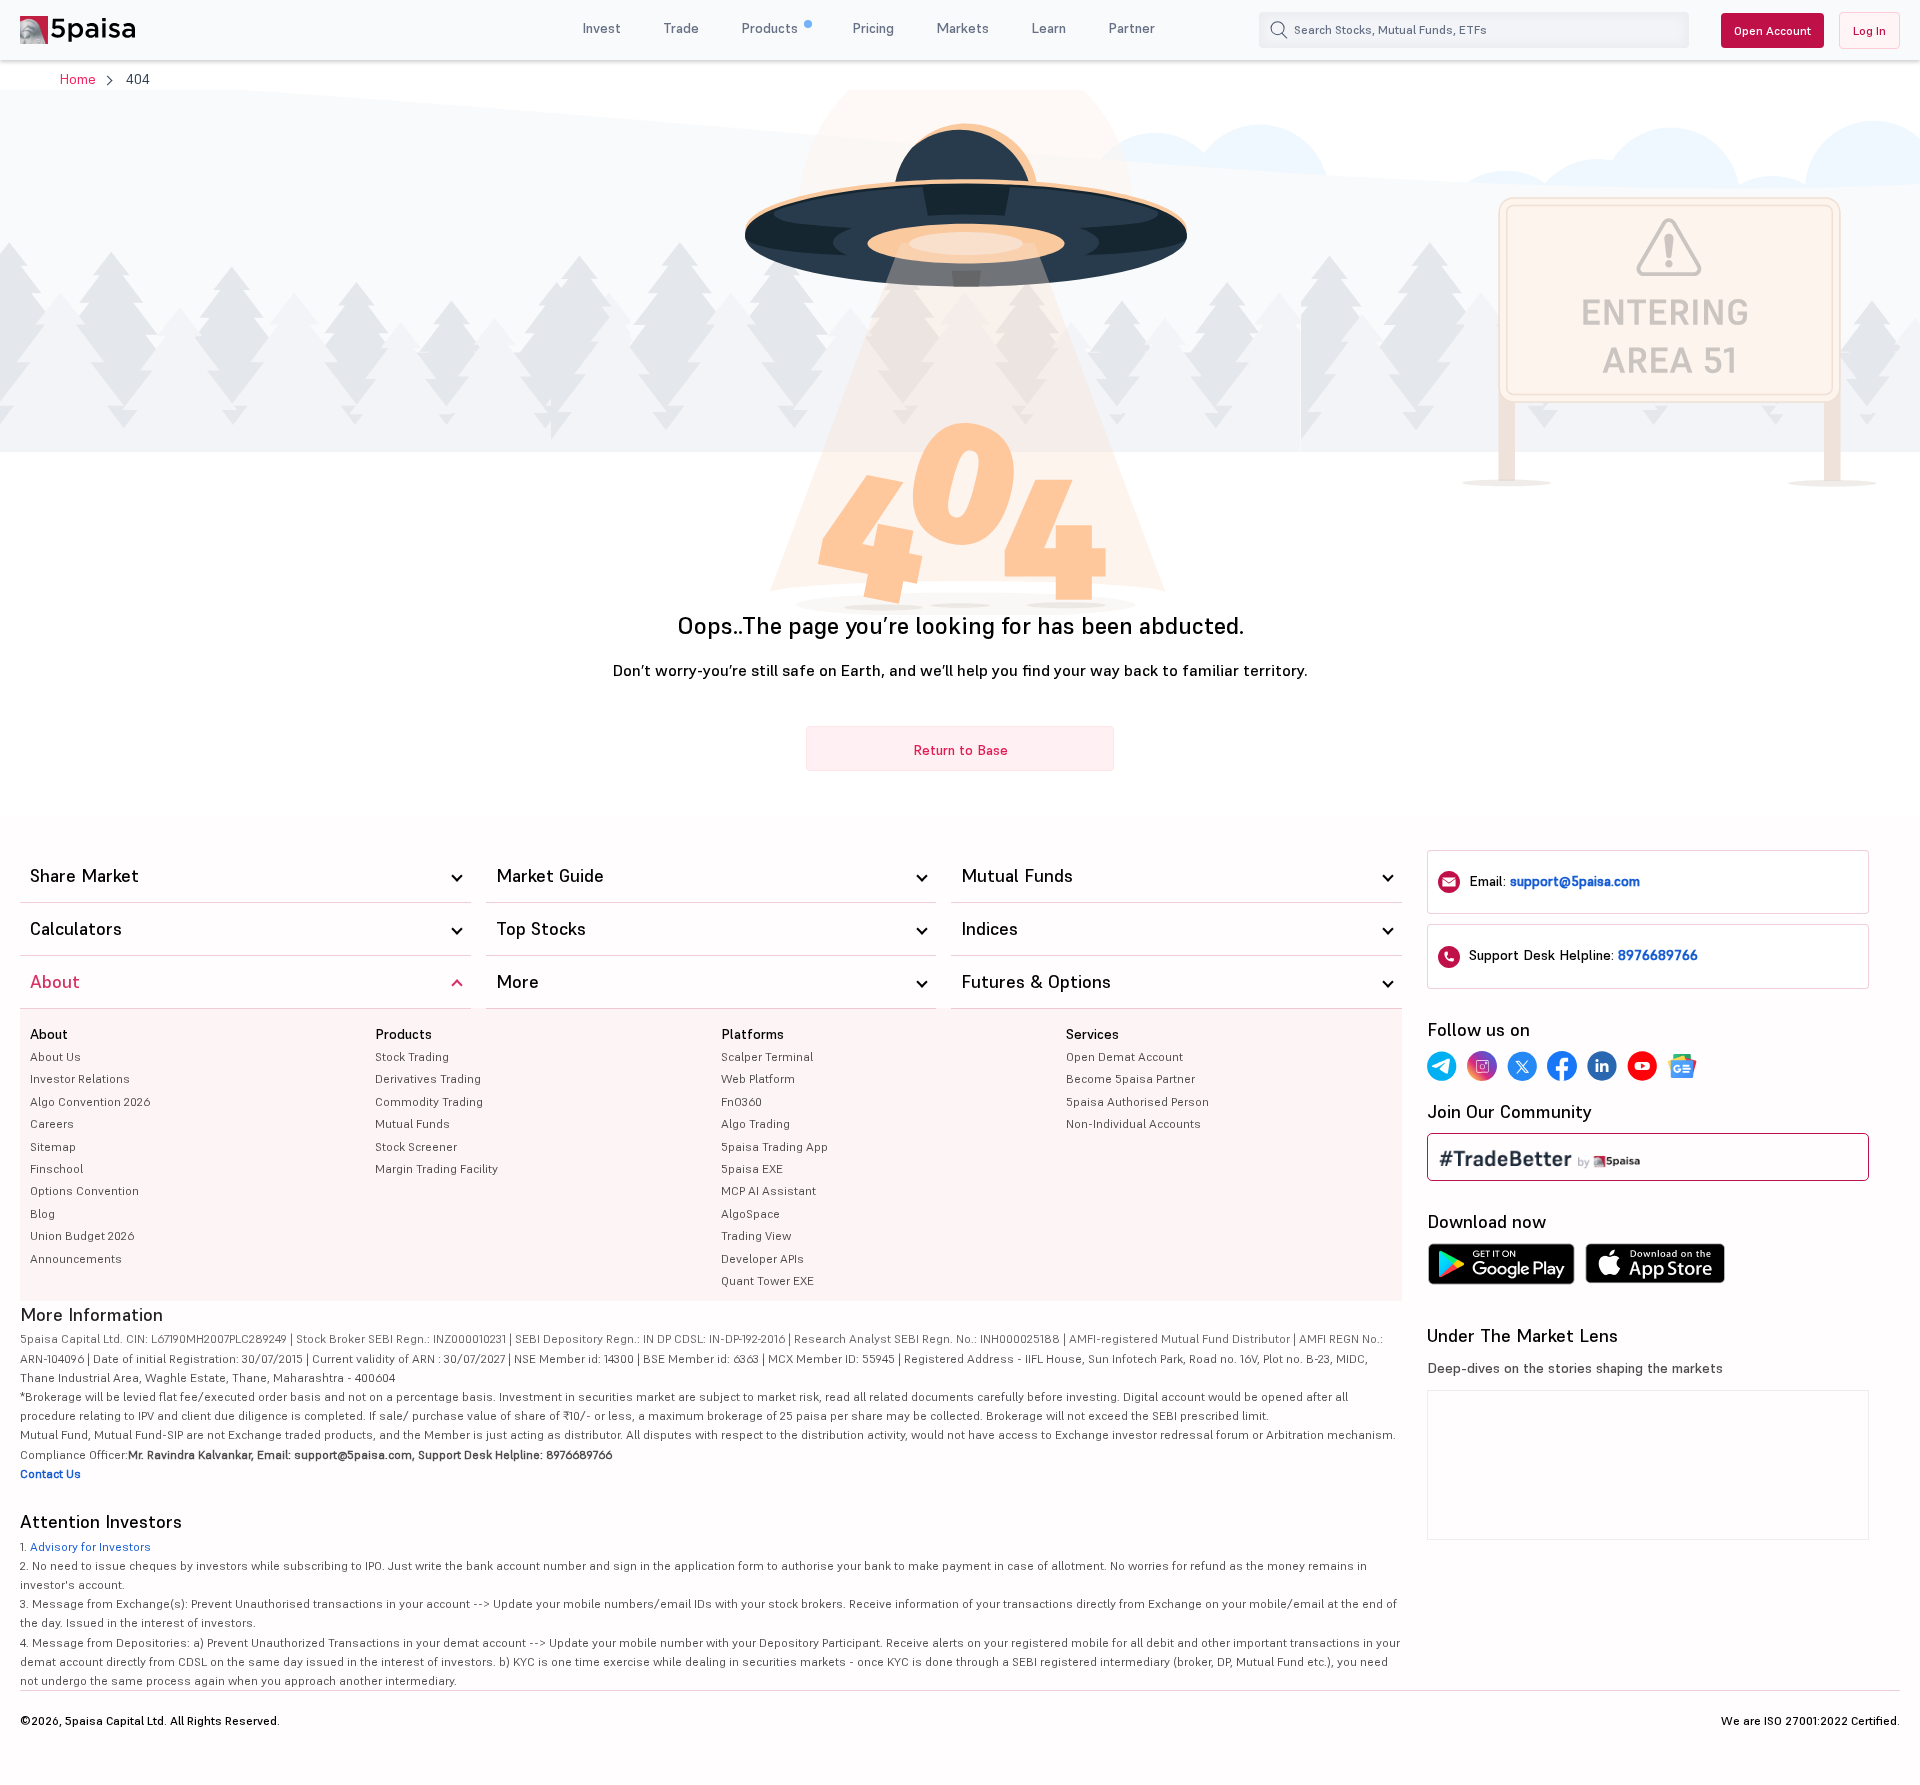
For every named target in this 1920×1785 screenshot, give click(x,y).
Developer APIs (762, 1258)
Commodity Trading (429, 1101)
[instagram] (1482, 1066)
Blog (42, 1213)
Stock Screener (416, 1146)
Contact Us (50, 1473)
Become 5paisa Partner (1130, 1078)
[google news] (1682, 1066)
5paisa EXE (752, 1168)
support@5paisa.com (1575, 881)
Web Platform (758, 1078)
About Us (55, 1056)
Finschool (56, 1168)
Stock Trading (412, 1056)
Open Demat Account (1124, 1056)
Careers (52, 1123)
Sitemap (53, 1146)
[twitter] (1522, 1066)
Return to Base (960, 750)
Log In (1869, 30)
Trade (681, 28)
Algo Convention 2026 (90, 1101)
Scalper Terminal (767, 1056)
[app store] (1655, 1269)
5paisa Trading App (774, 1146)
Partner (1131, 28)
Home (78, 79)
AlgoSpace (750, 1213)
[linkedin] (1602, 1066)
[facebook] (1562, 1066)
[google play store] (1501, 1269)
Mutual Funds (412, 1123)
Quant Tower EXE (767, 1280)
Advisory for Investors (90, 1546)
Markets (962, 28)
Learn (1048, 28)
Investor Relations (80, 1078)
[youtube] (1642, 1066)
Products (771, 28)
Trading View (756, 1235)
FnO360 (741, 1101)
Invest (601, 28)
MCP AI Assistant (768, 1190)
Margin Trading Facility (436, 1168)
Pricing (873, 28)
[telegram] (1442, 1066)
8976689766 (1658, 955)
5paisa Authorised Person (1137, 1101)
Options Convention (84, 1190)
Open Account (1772, 30)
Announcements (76, 1258)
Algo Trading (755, 1123)
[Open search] (1279, 30)
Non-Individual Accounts (1133, 1123)
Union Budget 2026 (82, 1235)
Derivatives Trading (428, 1078)
